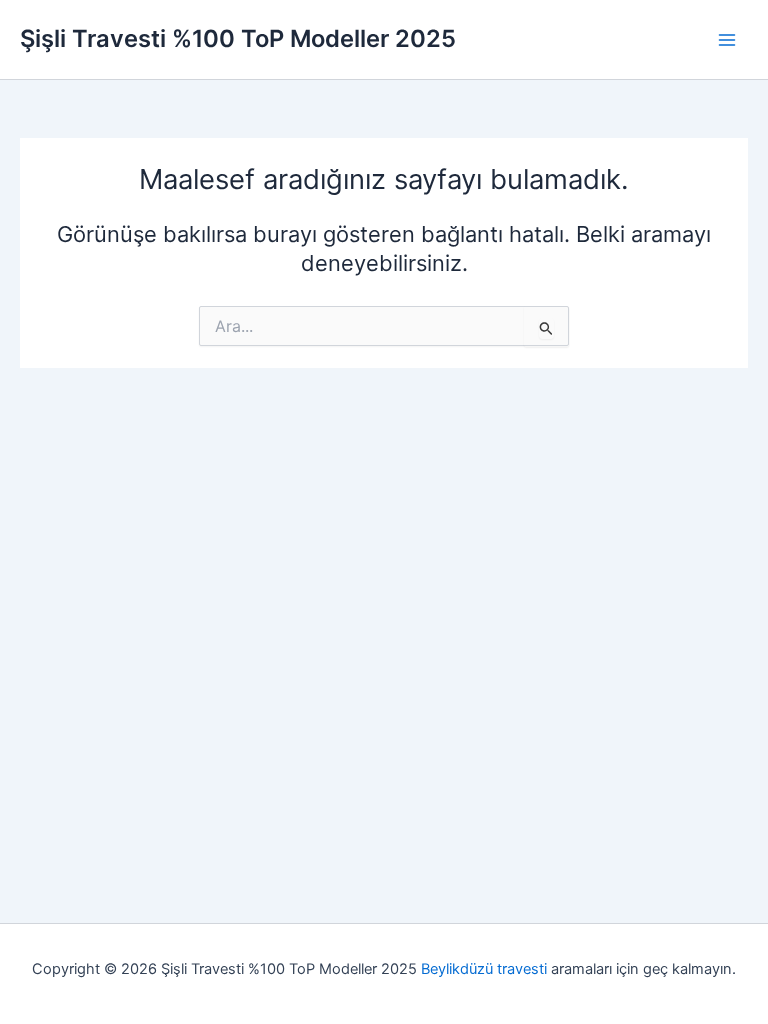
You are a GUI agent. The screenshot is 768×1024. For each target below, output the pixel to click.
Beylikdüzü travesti (484, 969)
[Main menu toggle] (727, 40)
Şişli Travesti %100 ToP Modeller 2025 (238, 38)
